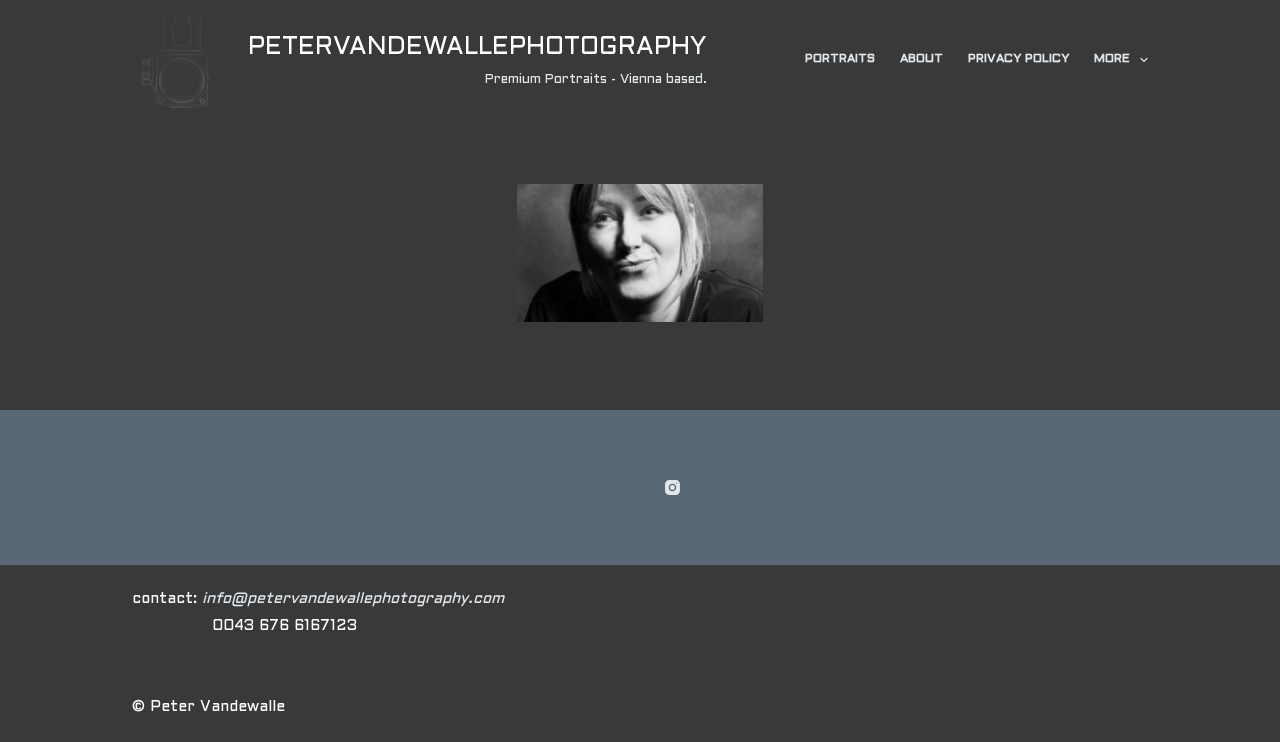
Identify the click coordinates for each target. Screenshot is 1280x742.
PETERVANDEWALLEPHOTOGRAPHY (477, 47)
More (1112, 59)
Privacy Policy (1018, 59)
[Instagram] (672, 487)
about (921, 59)
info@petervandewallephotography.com (353, 599)
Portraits (840, 59)
